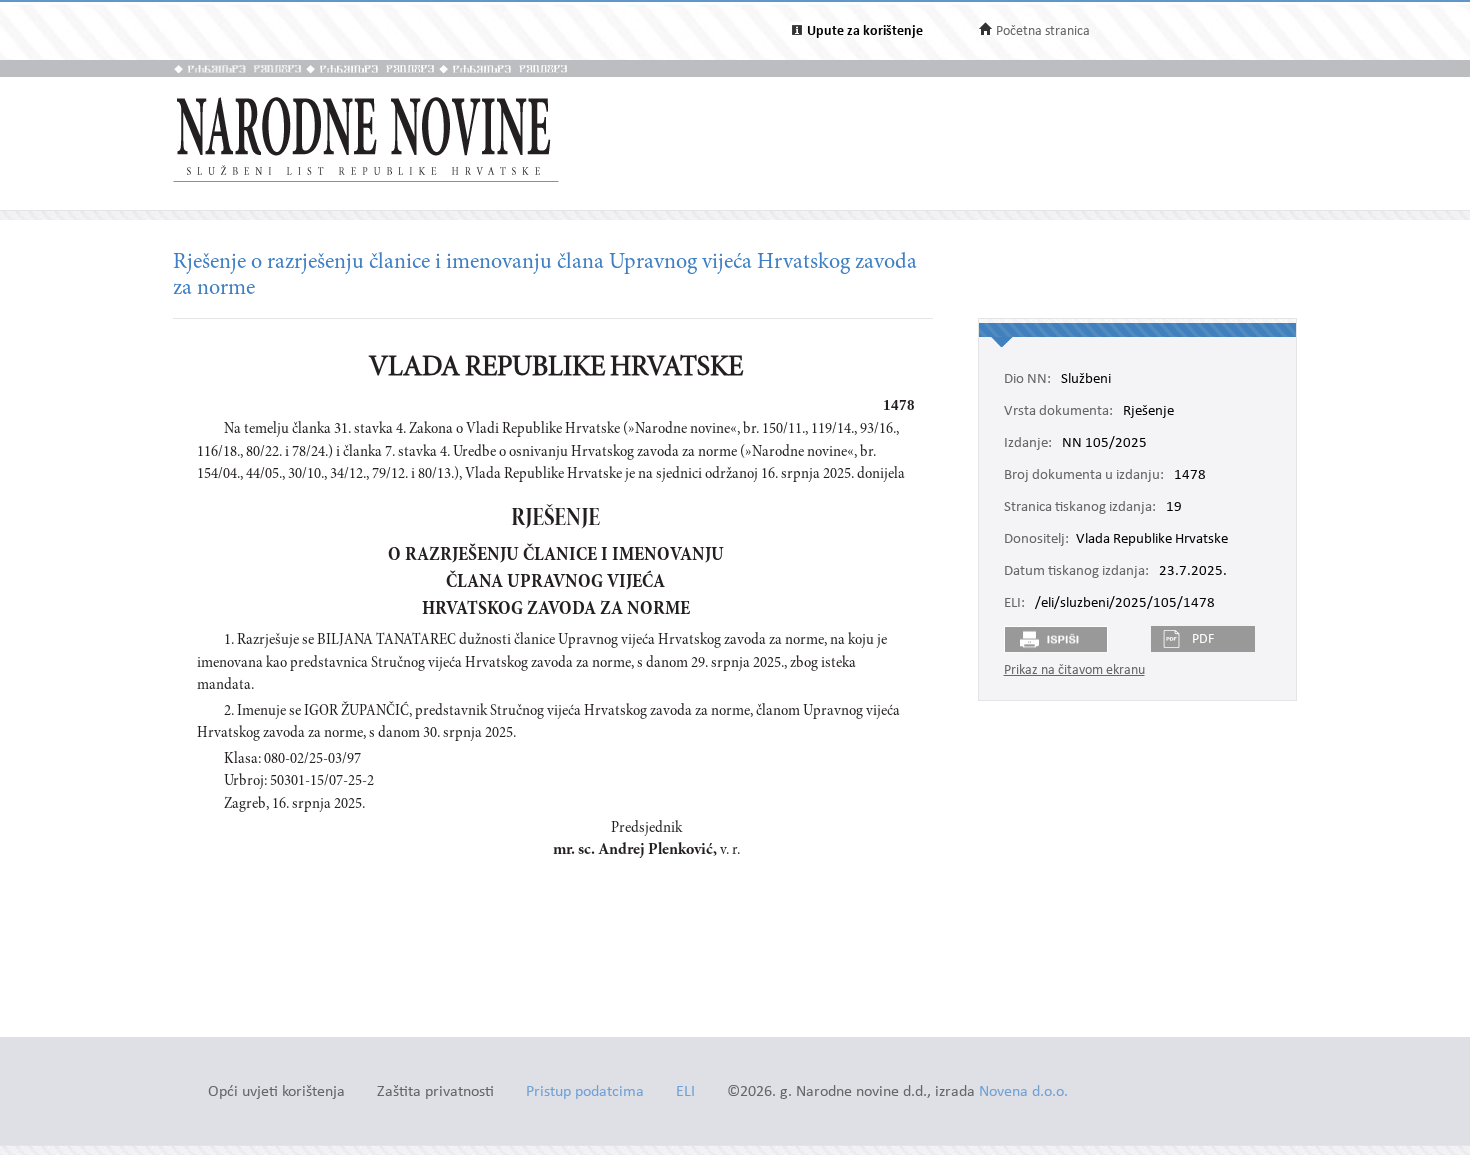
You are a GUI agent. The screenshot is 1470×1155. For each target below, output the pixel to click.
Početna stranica (1043, 31)
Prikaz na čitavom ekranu (1074, 670)
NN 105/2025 (1104, 444)
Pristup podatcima (585, 1092)
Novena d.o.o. (1023, 1092)
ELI (685, 1092)
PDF (1203, 639)
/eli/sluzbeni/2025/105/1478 (1125, 604)
